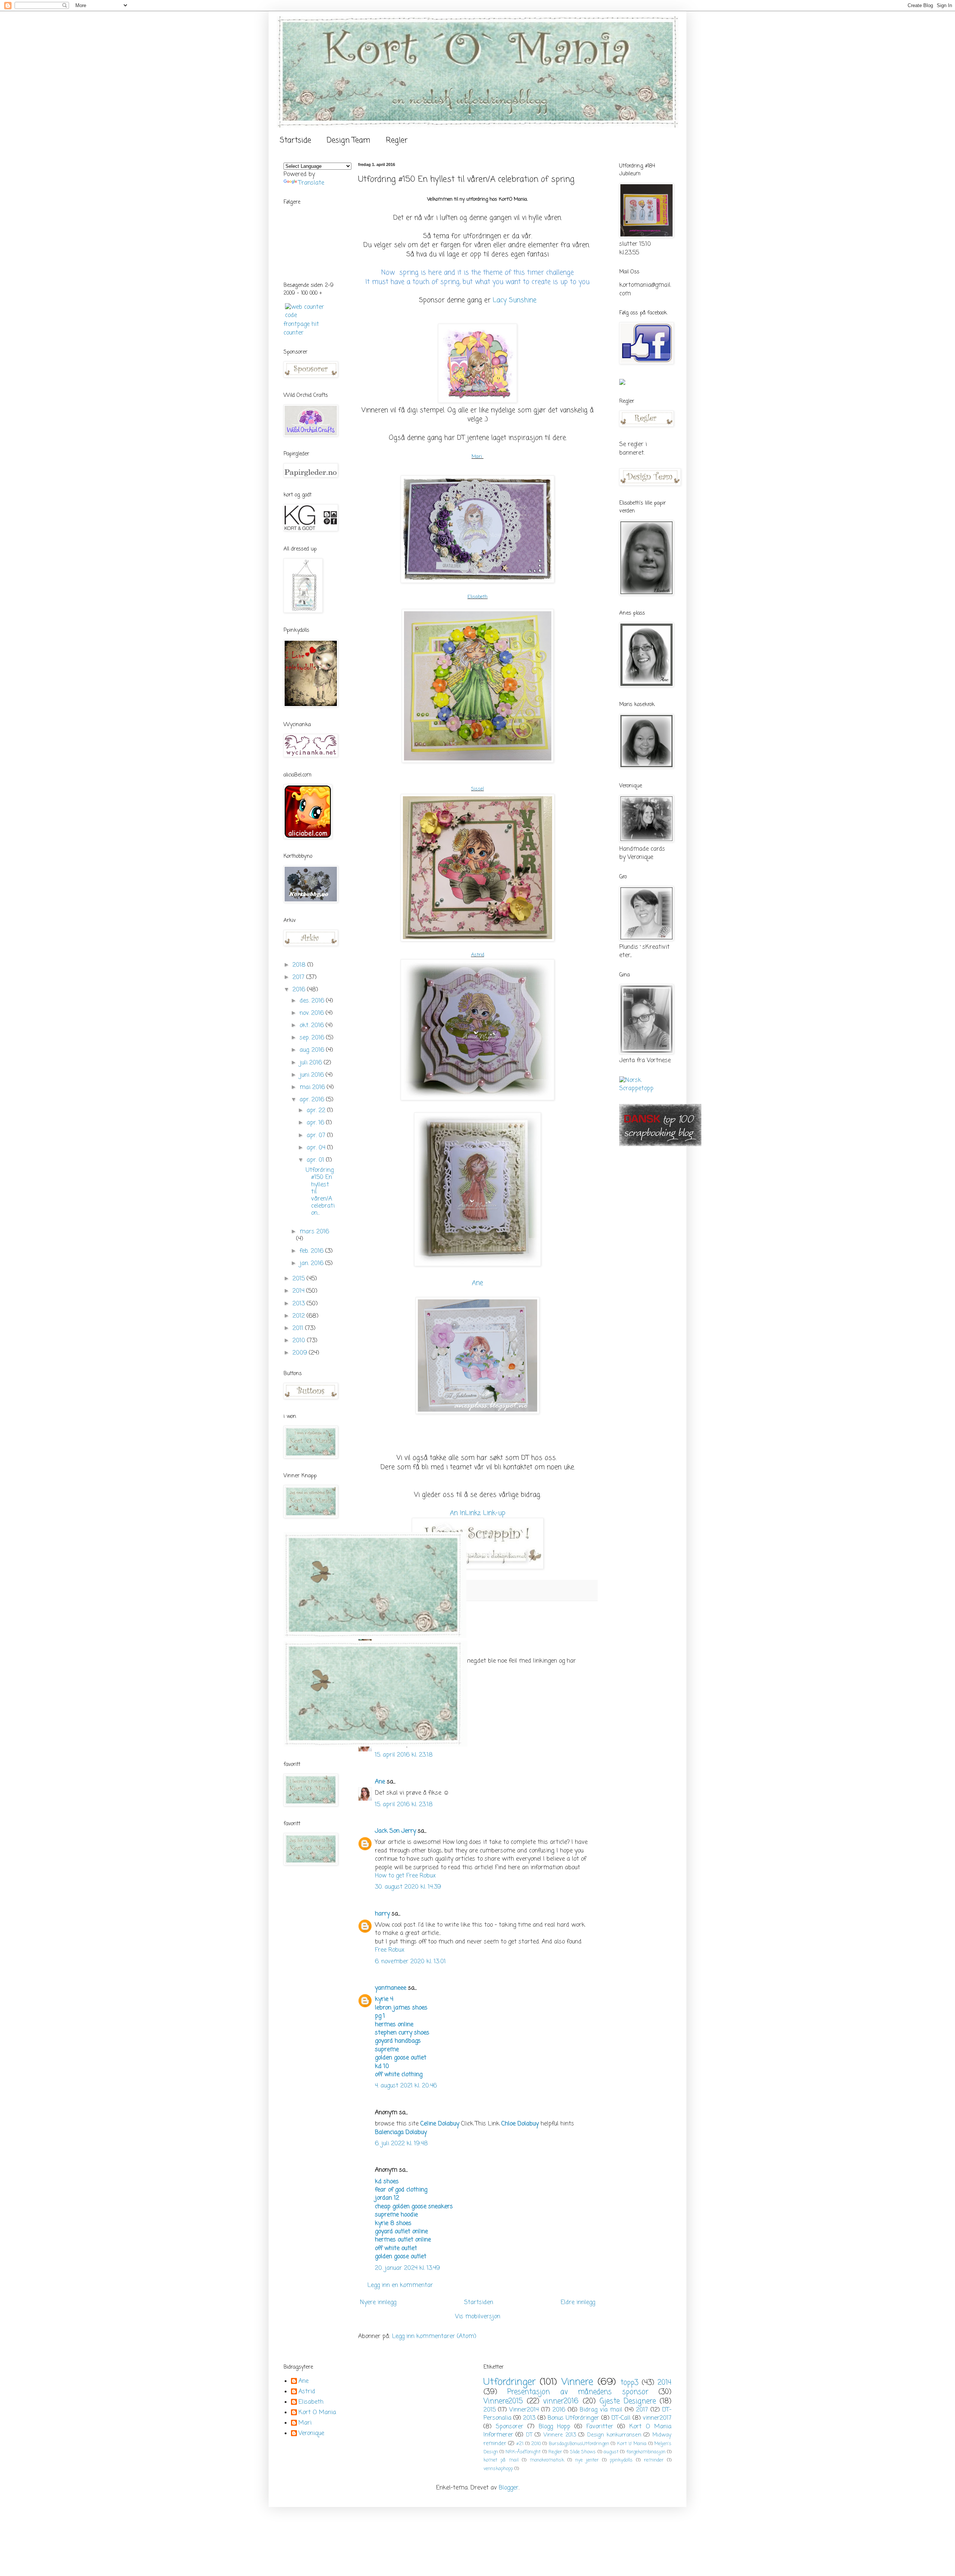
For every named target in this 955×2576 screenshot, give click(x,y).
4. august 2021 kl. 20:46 (406, 2086)
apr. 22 (317, 1111)
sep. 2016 (313, 1038)
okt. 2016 (313, 1026)
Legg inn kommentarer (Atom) (434, 2337)
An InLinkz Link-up (478, 1513)
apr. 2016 (313, 1100)
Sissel (477, 789)
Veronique (311, 2434)
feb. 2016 (312, 1251)
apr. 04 (317, 1148)
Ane (477, 1283)
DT (529, 2435)
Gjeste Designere (627, 2401)
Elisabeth (477, 597)
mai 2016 (313, 1088)
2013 (300, 1304)
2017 (299, 978)
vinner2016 (561, 2401)
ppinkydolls (621, 2460)
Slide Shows (583, 2452)
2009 (301, 1353)
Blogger (509, 2488)
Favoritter (600, 2427)
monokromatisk (547, 2460)
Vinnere (577, 2382)
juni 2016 (313, 1075)
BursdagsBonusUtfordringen (579, 2444)
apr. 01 (316, 1160)
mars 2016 (314, 1232)
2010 (300, 1341)
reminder (654, 2460)
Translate (311, 183)
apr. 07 (317, 1136)
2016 (300, 990)
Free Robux (390, 1950)
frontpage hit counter (301, 329)
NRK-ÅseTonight (523, 2452)
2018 (300, 965)
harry (382, 1914)
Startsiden (479, 2303)
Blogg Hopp (555, 2427)
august (611, 2452)
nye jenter (587, 2460)
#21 (520, 2444)
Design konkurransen (614, 2435)
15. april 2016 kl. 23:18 (404, 1755)
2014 (299, 1291)
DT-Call (621, 2418)
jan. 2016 (312, 1264)
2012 (300, 1316)
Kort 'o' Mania (632, 2444)
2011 (299, 1328)
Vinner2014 (524, 2410)
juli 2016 (312, 1063)
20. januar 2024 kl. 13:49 (407, 2268)
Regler (397, 140)
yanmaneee (391, 1988)
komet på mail (501, 2460)
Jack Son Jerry (395, 1831)
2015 (300, 1279)
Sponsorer (510, 2427)
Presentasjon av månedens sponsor (578, 2392)
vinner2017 (657, 2418)
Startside (295, 140)
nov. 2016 (313, 1013)
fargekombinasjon (646, 2452)
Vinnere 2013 (560, 2435)
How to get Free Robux (405, 1876)
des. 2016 (313, 1001)
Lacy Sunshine (515, 300)
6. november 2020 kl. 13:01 (410, 1962)
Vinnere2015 (503, 2401)
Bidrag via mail (601, 2410)
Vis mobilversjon (478, 2317)
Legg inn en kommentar (400, 2285)
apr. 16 (316, 1123)
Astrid (478, 955)
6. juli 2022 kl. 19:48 (401, 2144)
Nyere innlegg (378, 2303)
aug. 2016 (313, 1050)
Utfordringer (510, 2382)
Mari (477, 457)
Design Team (348, 140)
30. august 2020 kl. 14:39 (408, 1887)
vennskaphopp (498, 2469)
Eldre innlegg (578, 2303)
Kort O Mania (317, 2413)
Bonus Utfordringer (573, 2418)
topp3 (629, 2383)
